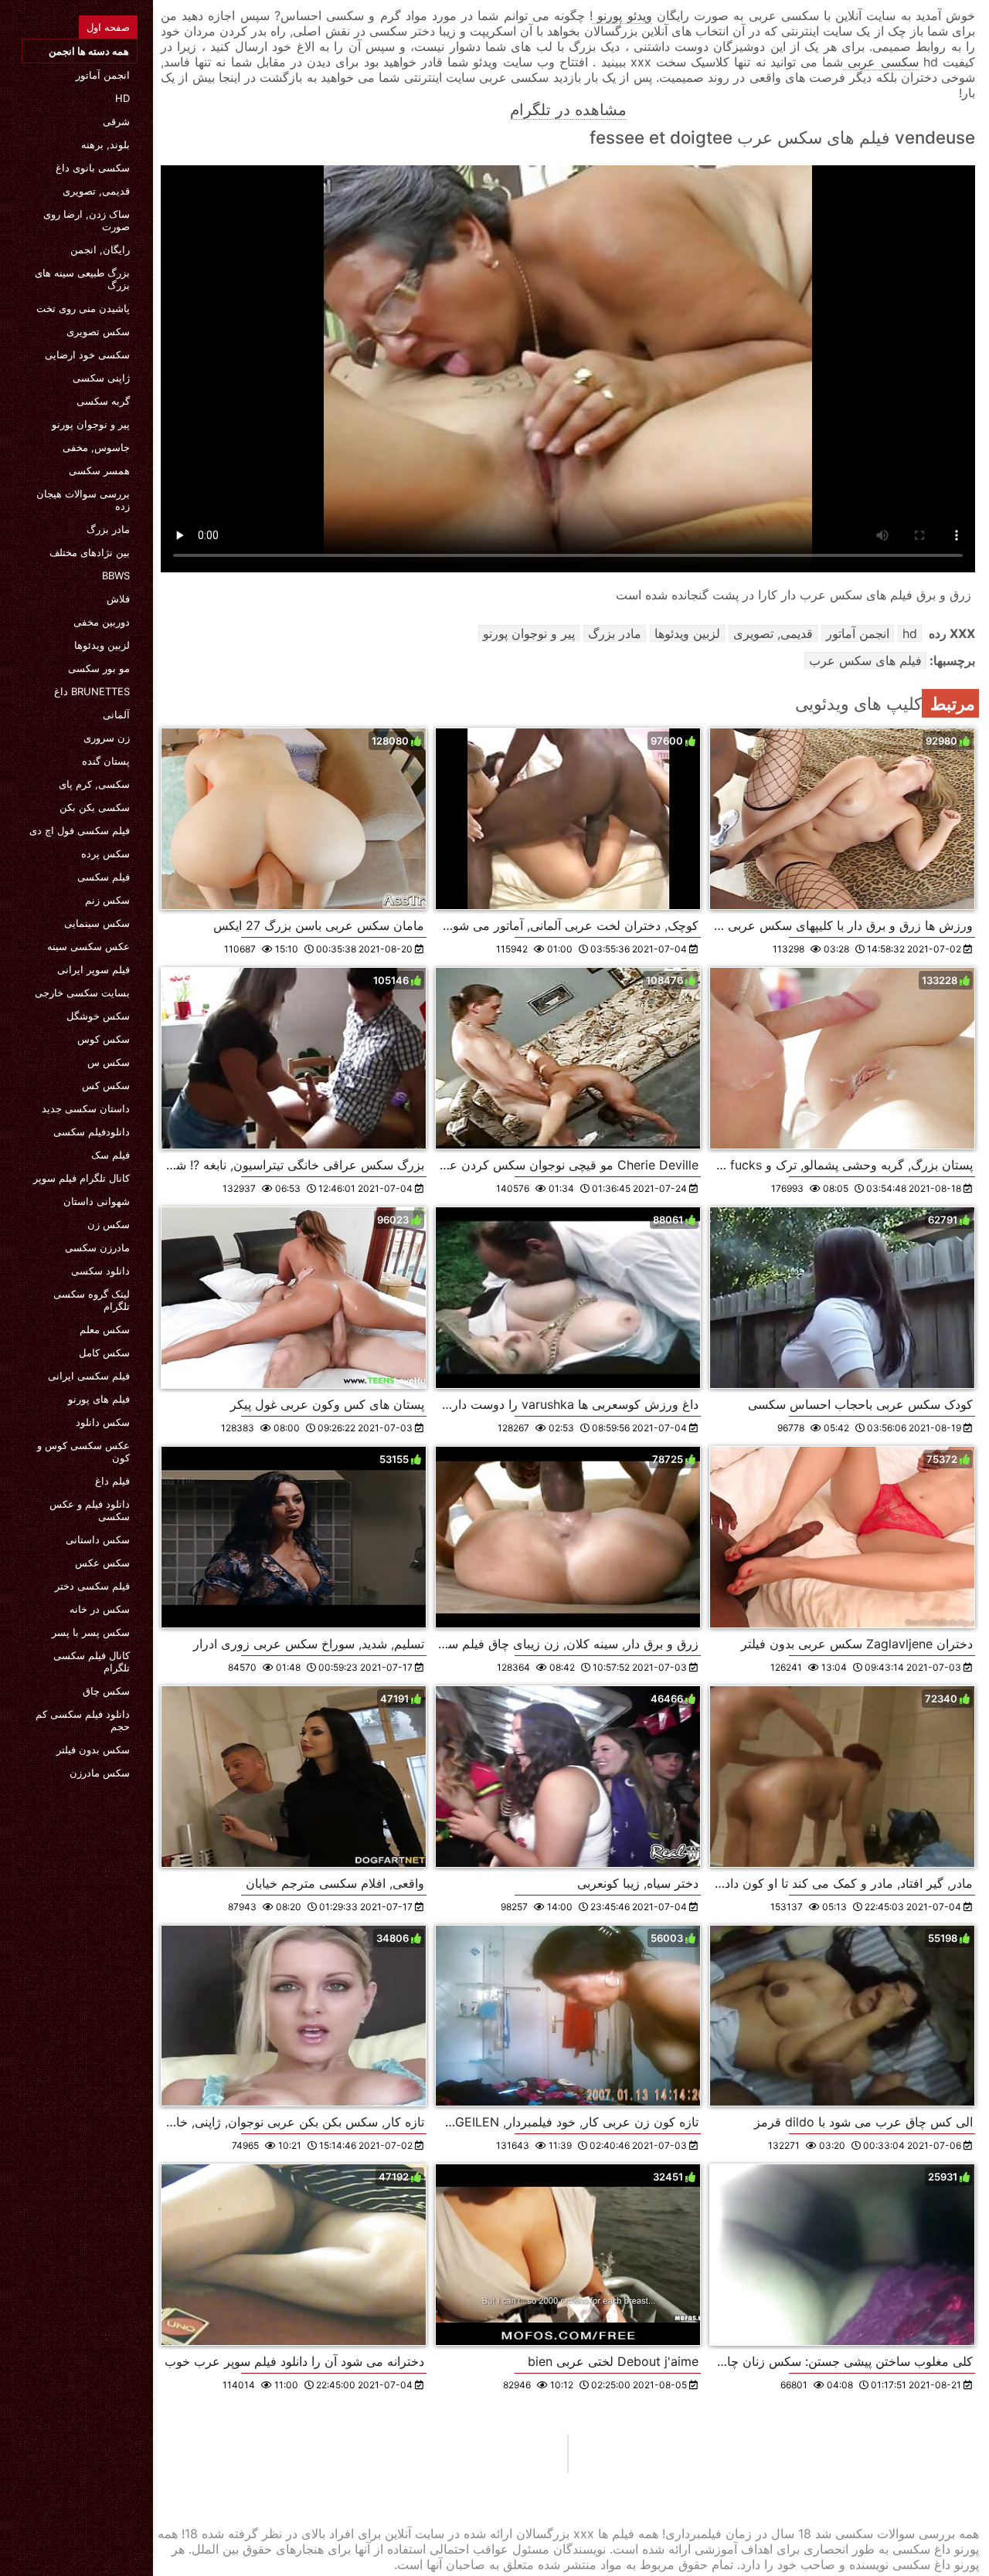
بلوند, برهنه (105, 144)
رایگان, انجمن (100, 249)
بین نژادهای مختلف (90, 552)
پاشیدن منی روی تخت (83, 308)
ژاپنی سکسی (101, 378)
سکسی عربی (880, 62)
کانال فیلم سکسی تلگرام (92, 1661)
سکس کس (106, 1085)
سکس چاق (106, 1691)
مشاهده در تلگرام (568, 110)
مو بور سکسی (99, 668)
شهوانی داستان (97, 1201)
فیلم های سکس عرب (865, 660)
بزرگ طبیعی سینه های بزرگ (82, 279)
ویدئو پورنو (622, 15)
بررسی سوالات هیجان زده (83, 500)
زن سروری (107, 738)
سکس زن (109, 1224)
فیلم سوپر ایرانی (93, 969)
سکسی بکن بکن (95, 807)
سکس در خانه (100, 1609)
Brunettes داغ (92, 691)
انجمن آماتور (103, 75)
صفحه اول (108, 27)
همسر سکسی (99, 470)
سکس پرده (105, 854)
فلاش (118, 599)
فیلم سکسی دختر (92, 1586)
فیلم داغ (112, 1481)
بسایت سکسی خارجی (82, 993)
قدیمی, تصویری (96, 191)
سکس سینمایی (97, 923)
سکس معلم (105, 1329)
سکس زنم (107, 900)
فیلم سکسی (104, 877)
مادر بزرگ (108, 529)
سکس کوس (104, 1039)
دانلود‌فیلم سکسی (92, 1132)
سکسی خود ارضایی (87, 355)
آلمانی (116, 714)
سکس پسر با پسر (91, 1632)
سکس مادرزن (100, 1773)
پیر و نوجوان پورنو (91, 424)
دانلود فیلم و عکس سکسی (90, 1510)
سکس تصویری (98, 331)
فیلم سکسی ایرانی (89, 1376)
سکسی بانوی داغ (93, 168)
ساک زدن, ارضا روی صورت (87, 220)
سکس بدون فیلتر (93, 1750)
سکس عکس (102, 1563)
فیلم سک (110, 1155)
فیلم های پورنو (99, 1399)
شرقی (116, 121)
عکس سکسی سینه (88, 946)
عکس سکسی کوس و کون (83, 1451)
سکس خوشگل (98, 1016)
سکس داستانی (98, 1539)
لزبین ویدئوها (102, 645)
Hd (122, 98)
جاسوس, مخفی (96, 447)
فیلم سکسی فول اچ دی (80, 830)
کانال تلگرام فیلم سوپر (82, 1178)
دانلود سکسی (100, 1271)
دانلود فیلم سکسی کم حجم (83, 1720)
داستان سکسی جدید (86, 1108)
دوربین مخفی (102, 622)
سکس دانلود (103, 1422)
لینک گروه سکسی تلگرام (92, 1300)
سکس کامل (104, 1352)
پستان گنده (106, 761)
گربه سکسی (103, 401)
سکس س (109, 1062)
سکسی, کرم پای (94, 784)
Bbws (116, 575)
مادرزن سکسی (97, 1247)
